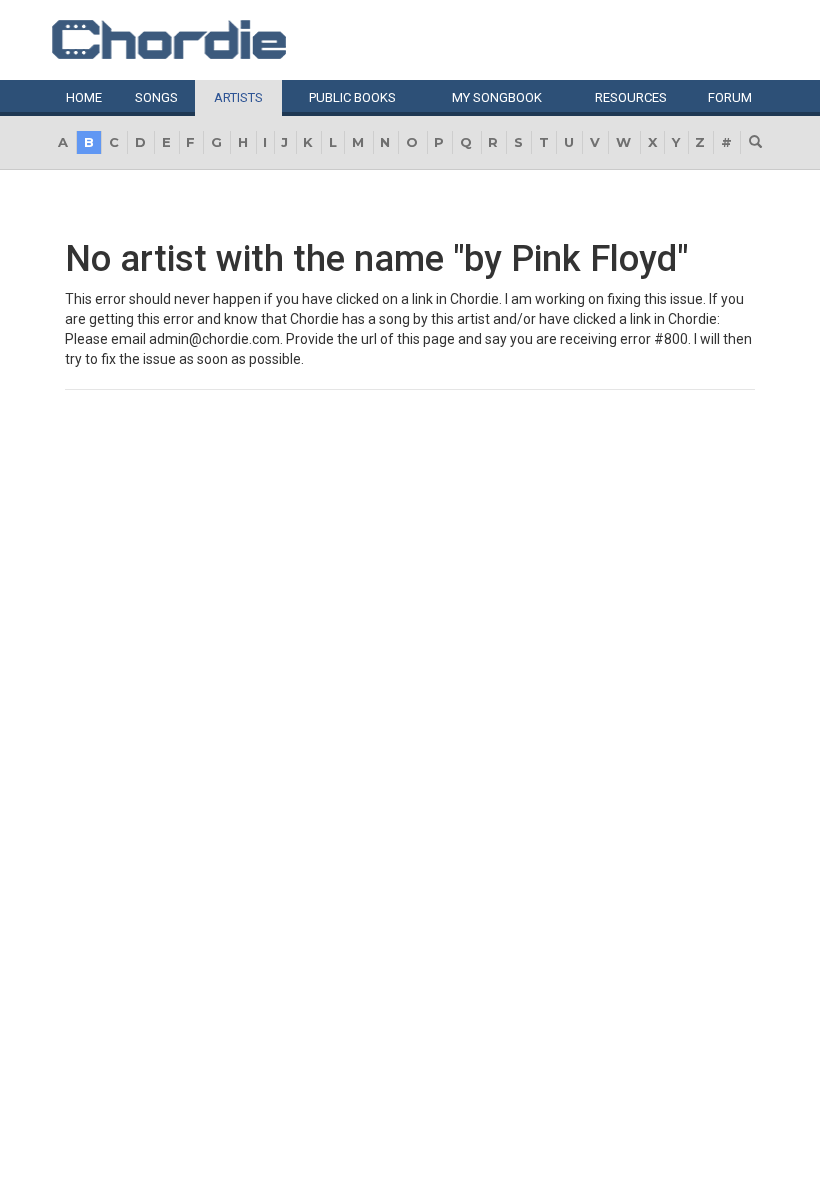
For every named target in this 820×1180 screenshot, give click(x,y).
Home (84, 97)
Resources (631, 97)
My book (497, 97)
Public (352, 97)
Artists (238, 97)
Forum (730, 97)
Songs (156, 97)
